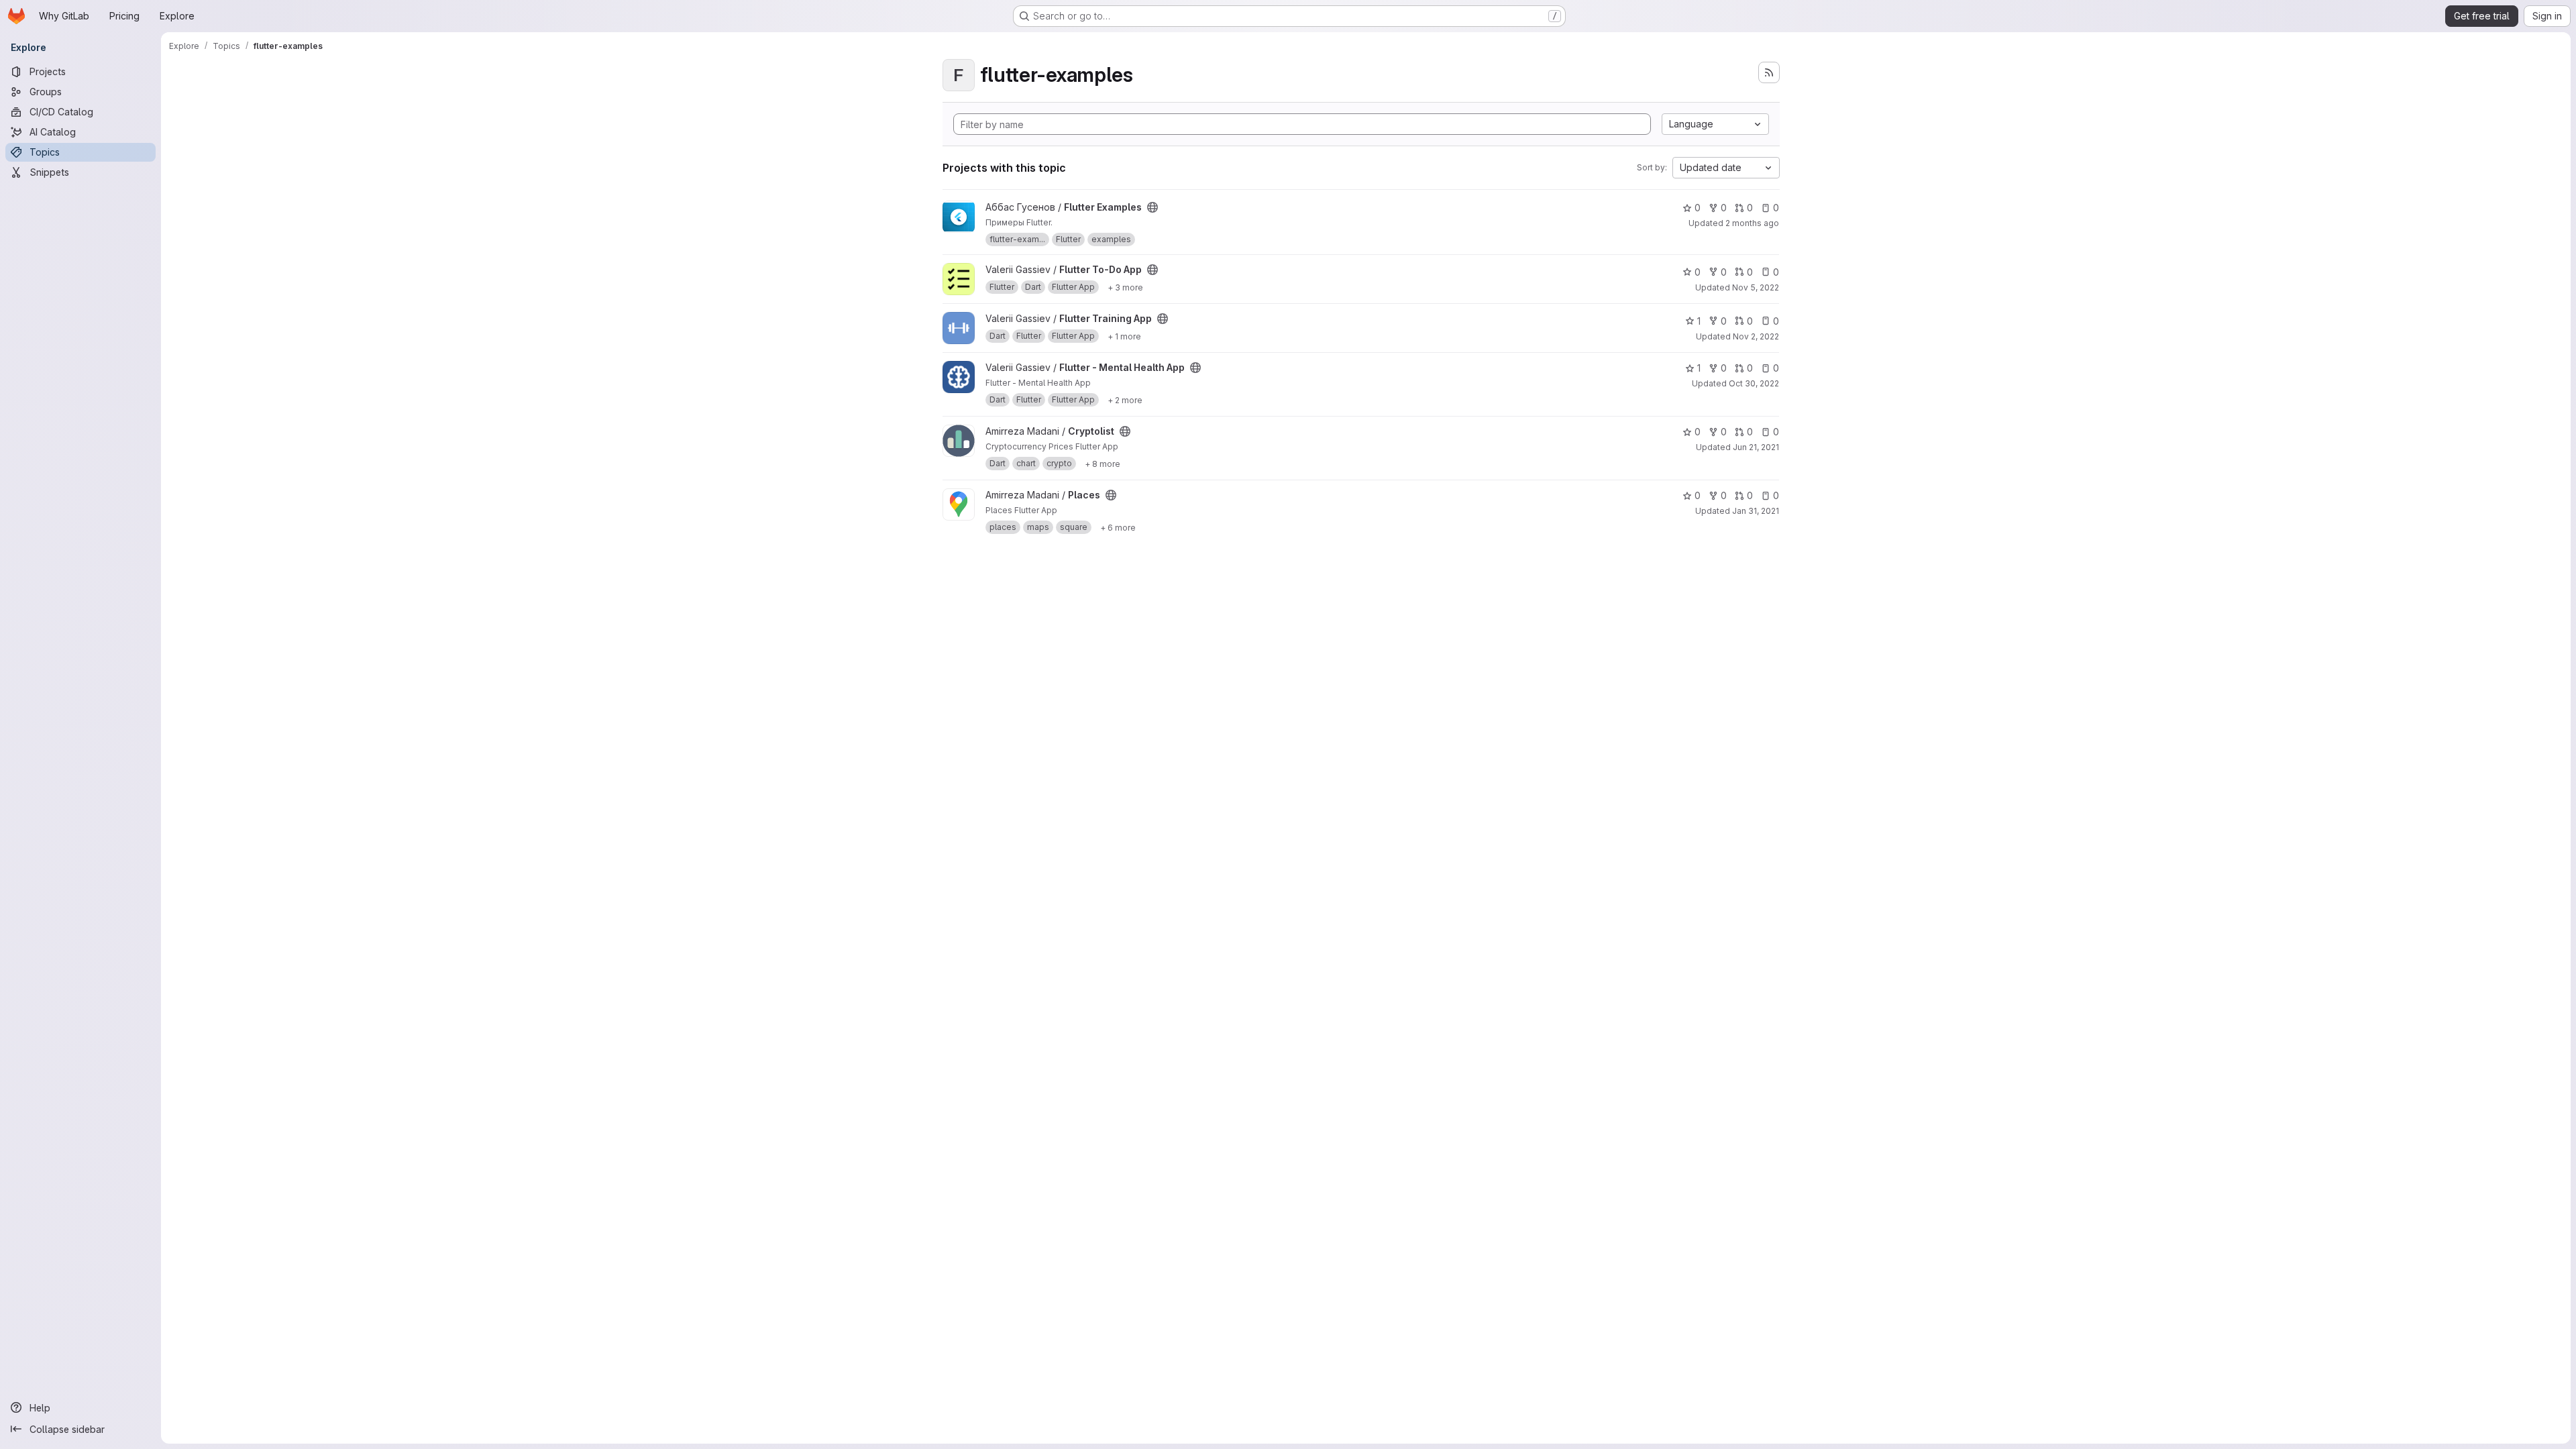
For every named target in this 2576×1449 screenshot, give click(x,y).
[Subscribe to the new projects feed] (1769, 72)
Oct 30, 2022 (1754, 383)
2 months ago (1752, 223)
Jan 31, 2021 (1756, 511)
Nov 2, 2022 (1756, 336)
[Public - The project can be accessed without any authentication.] (1152, 207)
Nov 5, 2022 (1756, 287)
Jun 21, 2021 (1756, 447)
